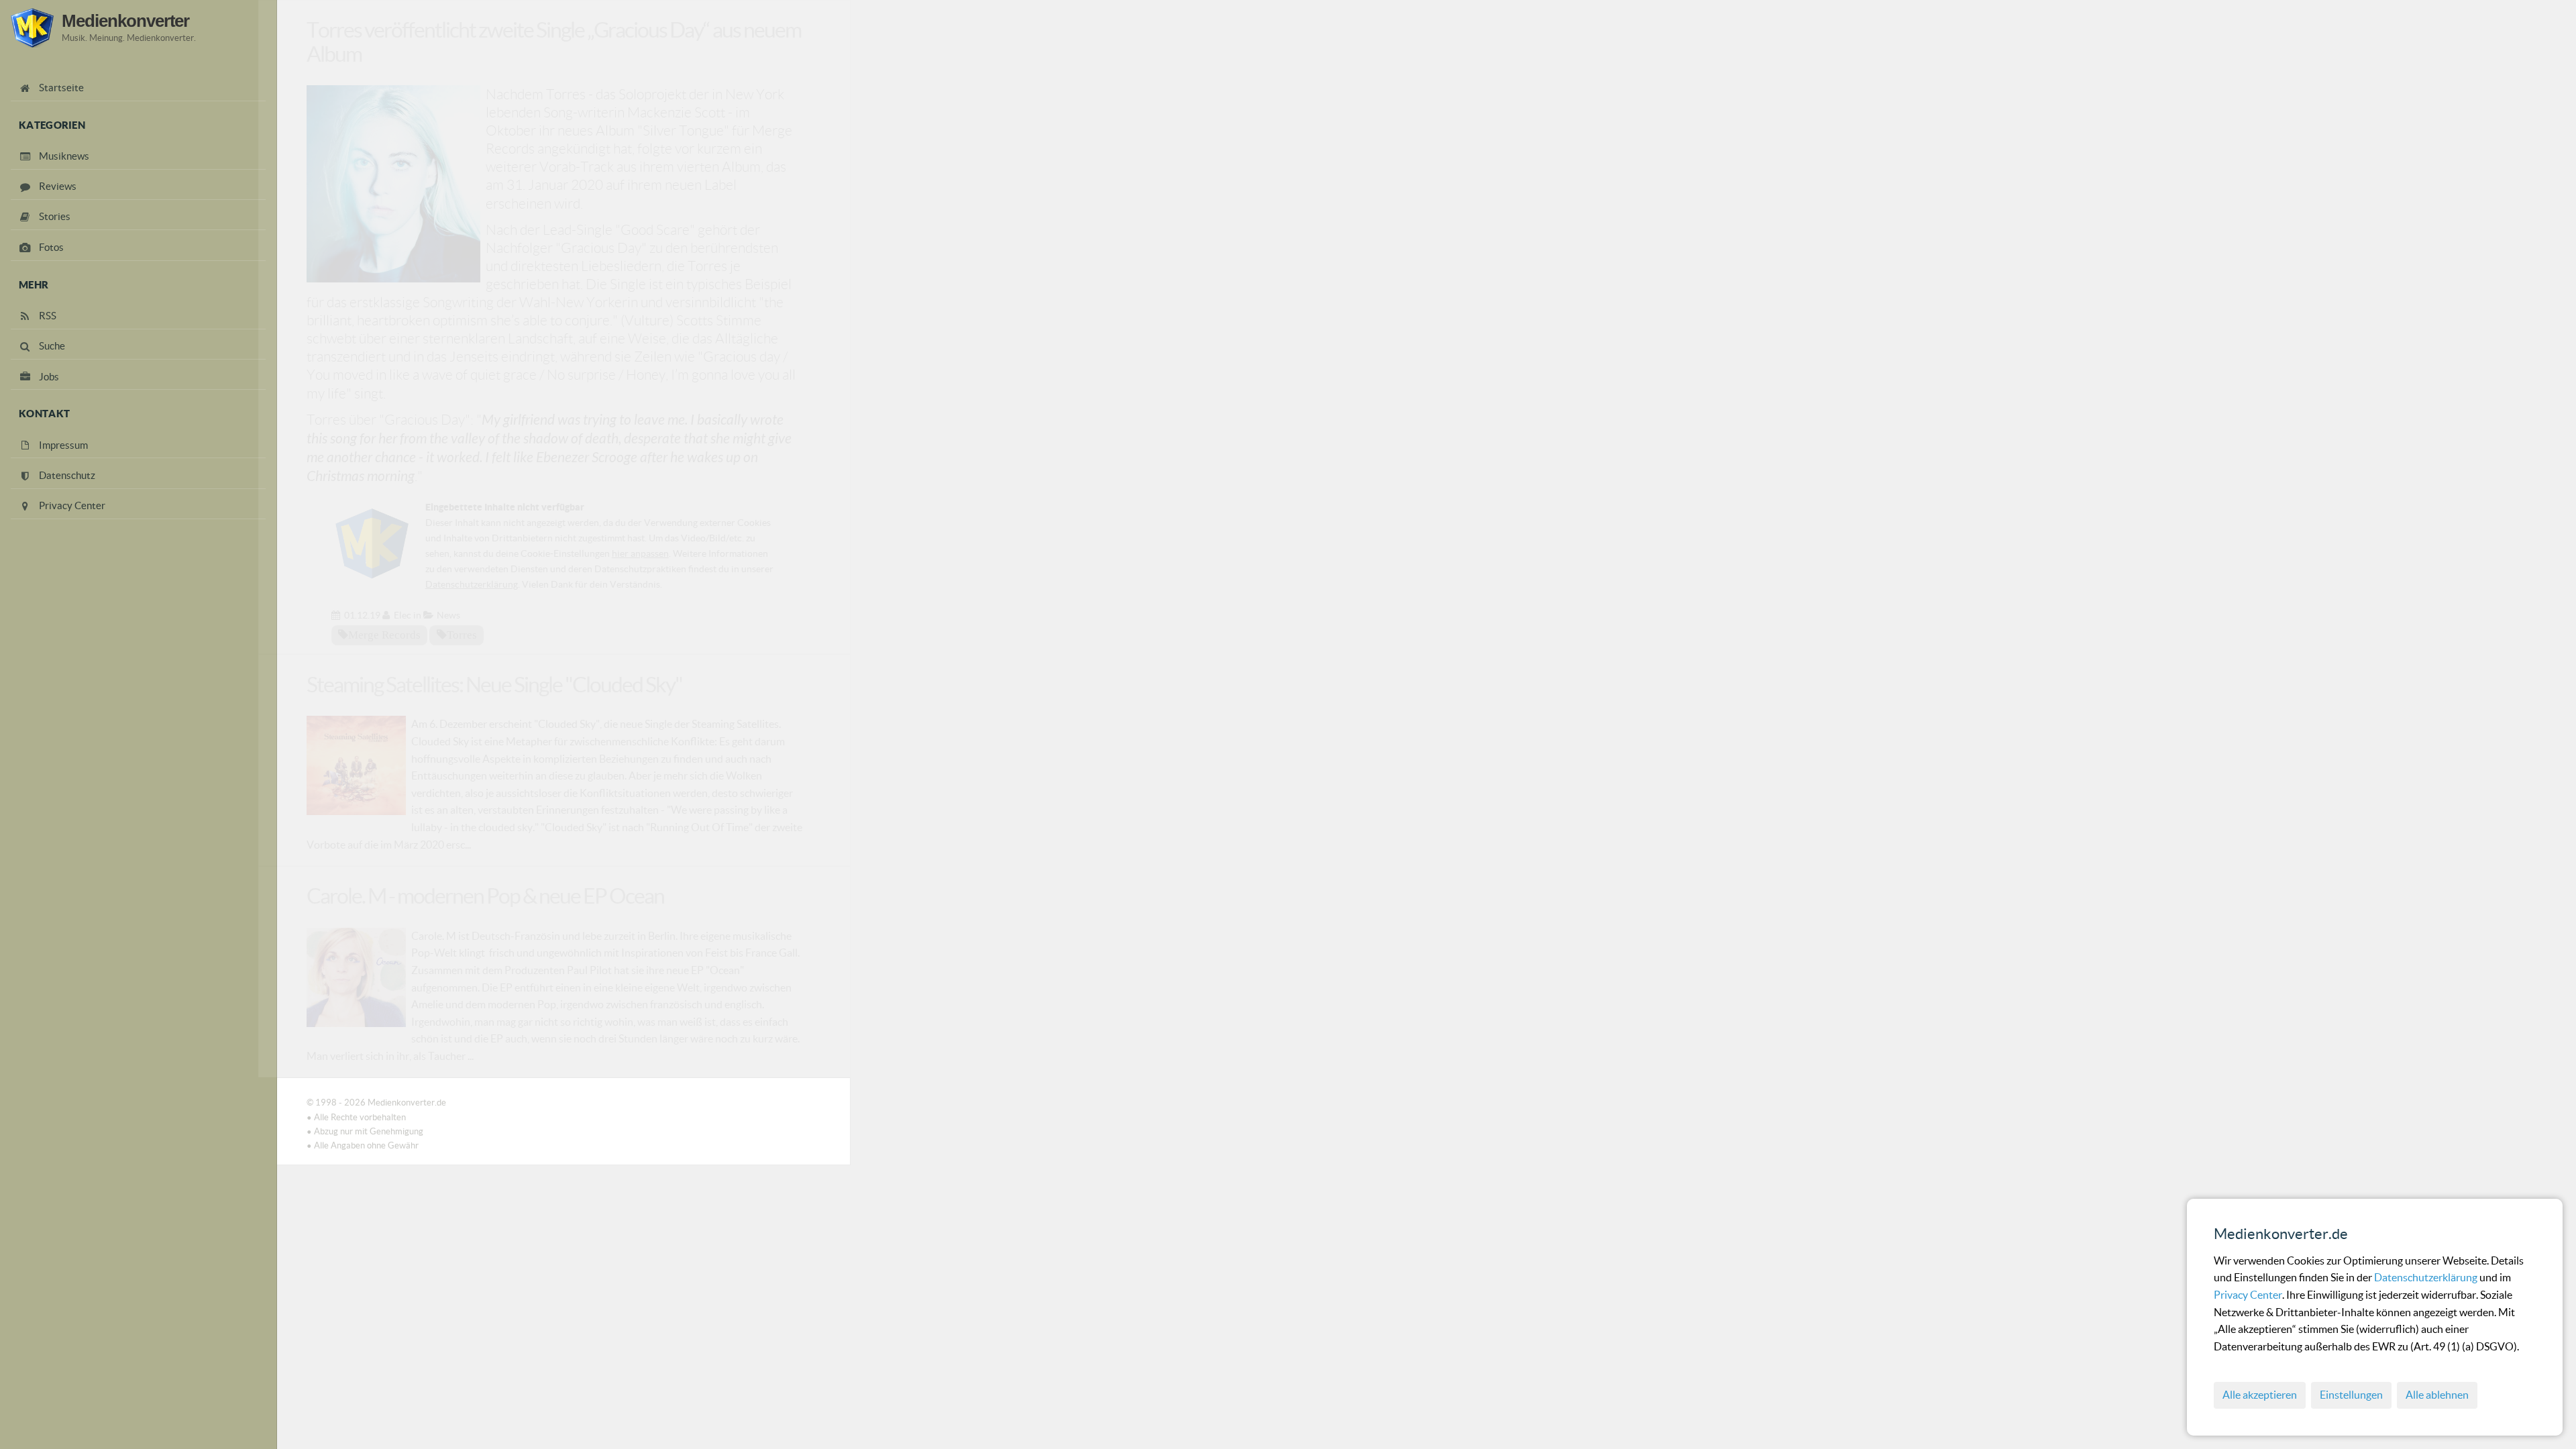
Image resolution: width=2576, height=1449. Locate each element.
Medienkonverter (125, 21)
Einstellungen (2351, 1395)
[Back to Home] (32, 28)
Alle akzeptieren (2260, 1395)
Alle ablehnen (2437, 1395)
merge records (384, 635)
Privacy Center (2248, 1295)
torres (462, 635)
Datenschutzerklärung (2427, 1277)
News (448, 615)
